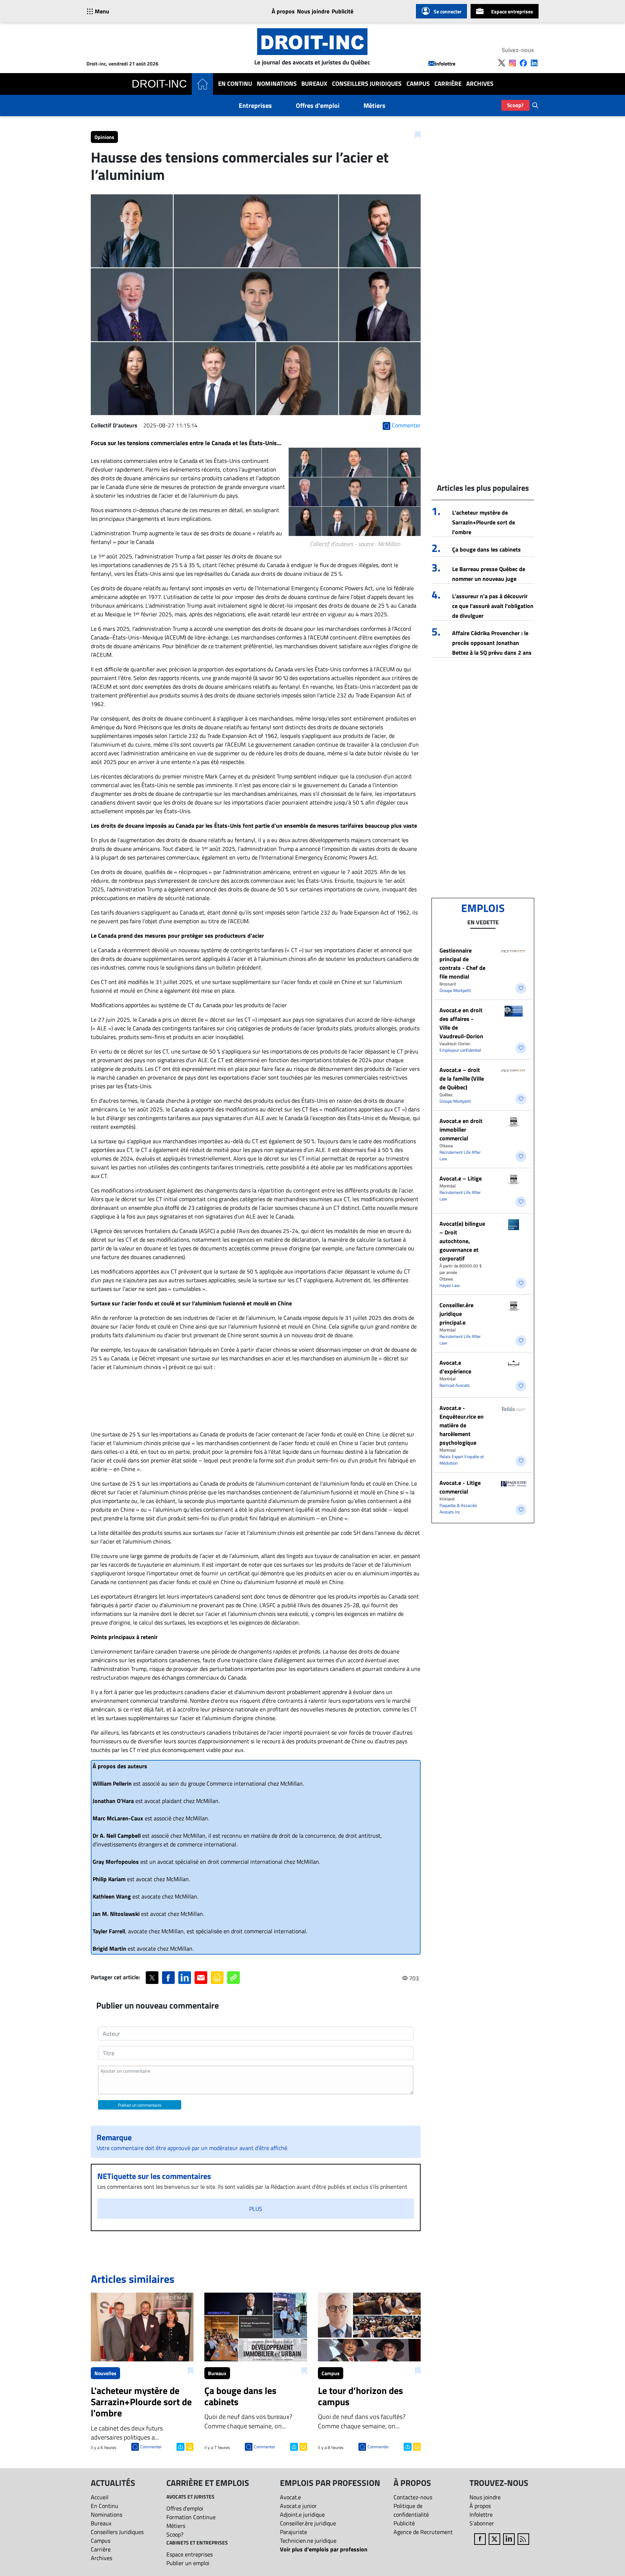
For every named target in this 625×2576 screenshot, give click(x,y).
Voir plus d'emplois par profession (324, 2549)
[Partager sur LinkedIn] (185, 1978)
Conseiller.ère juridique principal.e (456, 1314)
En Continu (235, 84)
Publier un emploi (188, 2563)
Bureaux (314, 84)
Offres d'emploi (318, 105)
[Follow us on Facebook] (523, 63)
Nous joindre (313, 11)
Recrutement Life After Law (460, 1155)
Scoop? (515, 105)
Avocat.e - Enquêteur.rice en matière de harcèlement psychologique (462, 1425)
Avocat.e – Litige (461, 1178)
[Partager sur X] (152, 1978)
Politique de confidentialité (411, 2510)
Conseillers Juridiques (367, 84)
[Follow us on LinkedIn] (534, 63)
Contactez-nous (413, 2497)
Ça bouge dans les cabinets (486, 549)
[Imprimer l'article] (189, 2446)
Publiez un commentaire (140, 2105)
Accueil (100, 2497)
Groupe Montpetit (455, 990)
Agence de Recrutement (423, 2532)
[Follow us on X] (502, 63)
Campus (418, 84)
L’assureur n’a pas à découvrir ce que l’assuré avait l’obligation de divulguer (493, 606)
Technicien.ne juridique (308, 2541)
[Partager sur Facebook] (168, 1978)
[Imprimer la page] (217, 1978)
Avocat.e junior (298, 2506)
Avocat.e (290, 2497)
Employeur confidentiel (460, 1050)
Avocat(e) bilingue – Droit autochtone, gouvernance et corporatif (462, 1241)
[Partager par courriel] (201, 1978)
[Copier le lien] (233, 1978)
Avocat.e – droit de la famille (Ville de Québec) (462, 1078)
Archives (480, 84)
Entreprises (255, 105)
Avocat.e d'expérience (455, 1367)
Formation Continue (191, 2517)
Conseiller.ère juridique (308, 2523)
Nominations (277, 84)
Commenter (151, 2447)
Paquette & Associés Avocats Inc (458, 1509)
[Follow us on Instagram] (513, 63)
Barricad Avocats (455, 1385)
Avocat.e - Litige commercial (460, 1487)
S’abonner (482, 2523)
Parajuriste (294, 2532)
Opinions (104, 137)
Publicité (343, 11)
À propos (283, 11)
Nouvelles (105, 2373)
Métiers (375, 105)
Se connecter (448, 11)
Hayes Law (450, 1285)
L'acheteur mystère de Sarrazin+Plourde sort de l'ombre (484, 522)
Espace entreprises (512, 11)
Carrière (448, 84)
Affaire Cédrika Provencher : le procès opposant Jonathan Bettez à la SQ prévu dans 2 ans (492, 643)
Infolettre (445, 64)
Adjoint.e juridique (302, 2514)
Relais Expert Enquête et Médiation (462, 1460)
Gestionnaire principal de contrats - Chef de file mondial (462, 963)
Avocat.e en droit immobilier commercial (461, 1129)
